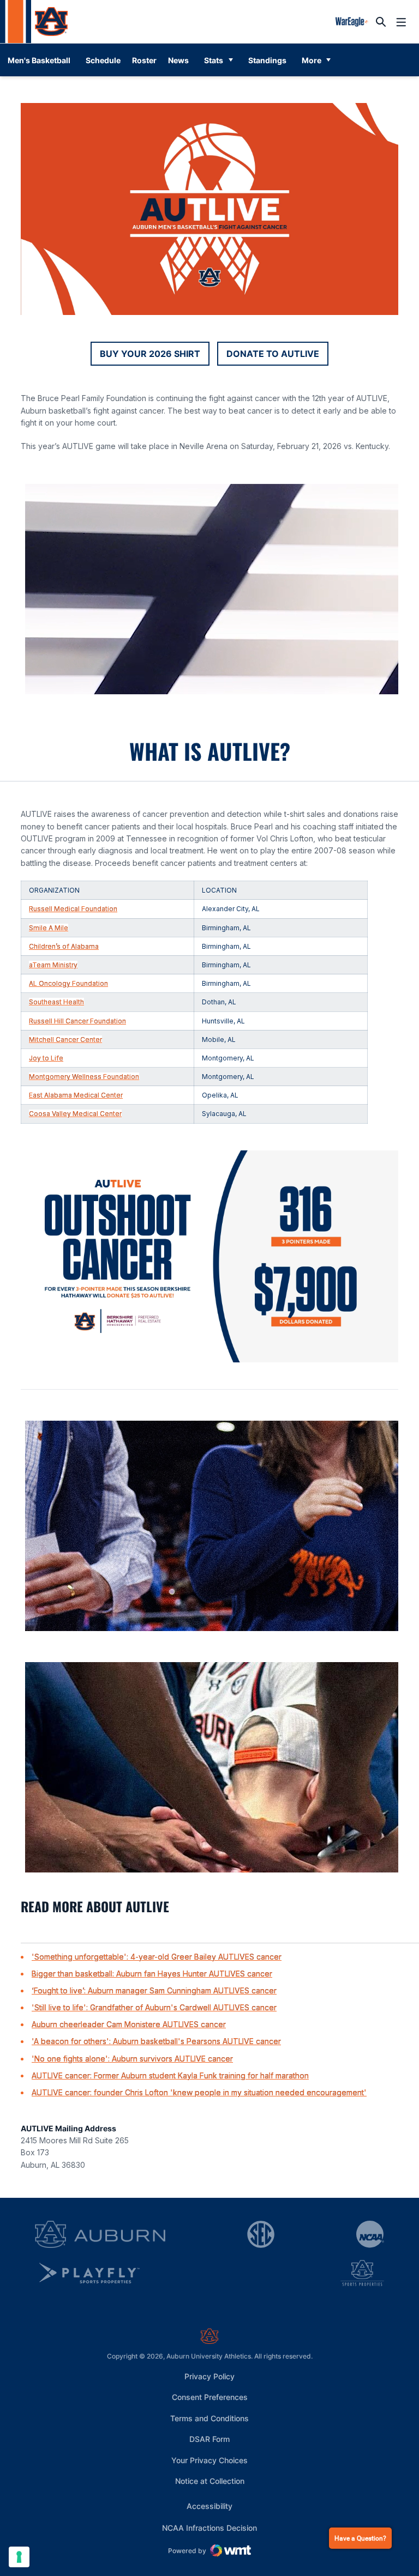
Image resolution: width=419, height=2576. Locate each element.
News (178, 60)
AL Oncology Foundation (68, 983)
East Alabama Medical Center (76, 1095)
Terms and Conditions (209, 2418)
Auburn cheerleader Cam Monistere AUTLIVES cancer (129, 2024)
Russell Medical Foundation (73, 909)
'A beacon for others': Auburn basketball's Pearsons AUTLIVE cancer (156, 2041)
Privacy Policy (209, 2376)
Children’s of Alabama (64, 946)
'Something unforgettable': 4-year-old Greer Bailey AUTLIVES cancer (157, 1957)
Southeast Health (56, 1002)
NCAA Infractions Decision (209, 2527)
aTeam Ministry (53, 965)
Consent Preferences (210, 2397)
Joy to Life (46, 1058)
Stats (214, 60)
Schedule (103, 60)
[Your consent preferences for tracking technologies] (19, 2557)
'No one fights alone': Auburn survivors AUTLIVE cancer (132, 2059)
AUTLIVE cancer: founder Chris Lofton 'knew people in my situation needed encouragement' (199, 2092)
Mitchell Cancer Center (65, 1040)
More (312, 60)
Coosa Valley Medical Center (75, 1114)
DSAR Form (209, 2439)
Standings (267, 60)
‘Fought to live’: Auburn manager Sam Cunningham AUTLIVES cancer (154, 1990)
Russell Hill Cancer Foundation (77, 1021)
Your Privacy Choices (209, 2460)
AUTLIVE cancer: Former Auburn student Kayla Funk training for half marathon (170, 2075)
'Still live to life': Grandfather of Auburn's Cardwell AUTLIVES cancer (154, 2007)
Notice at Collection (210, 2481)
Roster (144, 60)
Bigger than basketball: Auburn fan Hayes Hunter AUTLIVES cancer (152, 1974)
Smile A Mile (49, 928)
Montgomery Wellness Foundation (84, 1077)
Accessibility (209, 2506)
